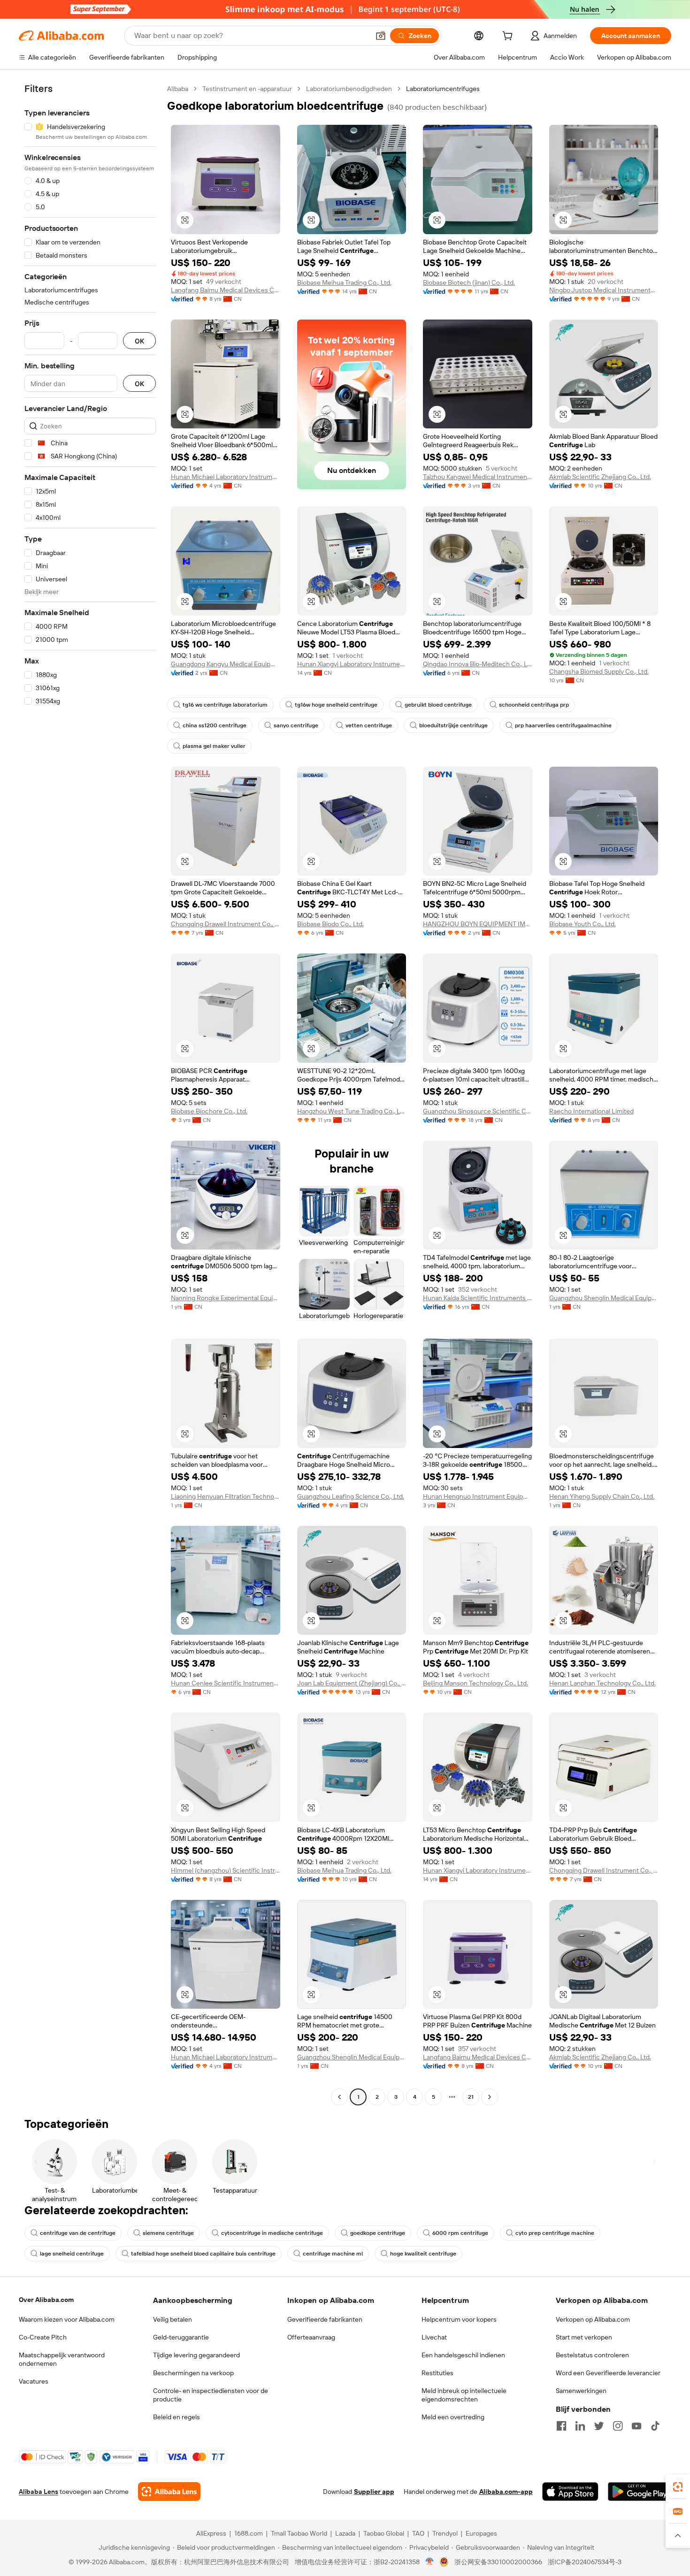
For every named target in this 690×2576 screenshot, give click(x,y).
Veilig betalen (172, 2319)
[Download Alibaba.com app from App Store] (570, 2492)
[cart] (509, 37)
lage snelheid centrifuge (72, 2254)
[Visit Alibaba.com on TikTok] (655, 2426)
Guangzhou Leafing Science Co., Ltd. (351, 1496)
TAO (418, 2533)
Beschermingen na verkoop (193, 2373)
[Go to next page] (490, 2097)
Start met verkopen (584, 2337)
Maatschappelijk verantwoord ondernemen (62, 2359)
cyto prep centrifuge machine (555, 2233)
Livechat (434, 2337)
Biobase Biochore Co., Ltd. (209, 1111)
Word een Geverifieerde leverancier (608, 2373)
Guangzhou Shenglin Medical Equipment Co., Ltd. (604, 1298)
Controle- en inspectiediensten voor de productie (211, 2395)
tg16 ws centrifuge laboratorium (225, 705)
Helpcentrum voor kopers (459, 2319)
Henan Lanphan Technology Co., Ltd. (602, 1683)
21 (471, 2097)
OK (139, 341)
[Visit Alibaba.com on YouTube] (636, 2426)
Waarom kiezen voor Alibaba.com (67, 2319)
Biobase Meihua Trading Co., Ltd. (344, 282)
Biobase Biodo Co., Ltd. (330, 924)
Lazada (345, 2533)
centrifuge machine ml (333, 2254)
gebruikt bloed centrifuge (438, 705)
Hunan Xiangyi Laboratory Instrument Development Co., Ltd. (352, 664)
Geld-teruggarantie (181, 2337)
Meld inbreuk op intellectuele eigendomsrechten (464, 2395)
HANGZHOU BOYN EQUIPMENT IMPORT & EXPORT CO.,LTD (478, 924)
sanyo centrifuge (296, 725)
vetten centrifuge (369, 725)
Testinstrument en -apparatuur (247, 89)
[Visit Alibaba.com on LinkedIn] (580, 2426)
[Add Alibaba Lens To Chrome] (169, 2492)
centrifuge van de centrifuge (78, 2233)
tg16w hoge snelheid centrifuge (336, 705)
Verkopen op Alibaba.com (593, 2319)
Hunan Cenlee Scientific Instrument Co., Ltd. (226, 1683)
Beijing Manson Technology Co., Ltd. (475, 1683)
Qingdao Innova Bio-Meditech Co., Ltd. (478, 664)
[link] (678, 2487)
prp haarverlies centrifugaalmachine (563, 725)
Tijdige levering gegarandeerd (196, 2355)
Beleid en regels (176, 2417)
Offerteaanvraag (311, 2337)
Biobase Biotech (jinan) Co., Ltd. (469, 282)
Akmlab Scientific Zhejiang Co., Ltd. (600, 477)
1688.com (249, 2533)
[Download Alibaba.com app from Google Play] (640, 2492)
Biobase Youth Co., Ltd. (583, 924)
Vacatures (34, 2381)
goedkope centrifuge (378, 2233)
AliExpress (211, 2533)
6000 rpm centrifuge (460, 2233)
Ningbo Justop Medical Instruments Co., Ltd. (604, 290)
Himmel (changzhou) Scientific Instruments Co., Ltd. (226, 1870)
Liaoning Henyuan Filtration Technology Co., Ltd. (226, 1496)
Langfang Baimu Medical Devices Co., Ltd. (226, 290)
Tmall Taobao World (299, 2533)
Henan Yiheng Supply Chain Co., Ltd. (602, 1496)
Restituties (437, 2373)
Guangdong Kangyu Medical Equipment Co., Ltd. (226, 664)
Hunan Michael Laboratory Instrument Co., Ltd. (226, 477)
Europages (481, 2533)
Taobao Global (384, 2533)
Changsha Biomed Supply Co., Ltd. (599, 671)
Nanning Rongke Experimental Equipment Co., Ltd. (226, 1298)
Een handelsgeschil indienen (463, 2355)
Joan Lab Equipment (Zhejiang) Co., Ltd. (352, 1683)
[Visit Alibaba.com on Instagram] (618, 2426)
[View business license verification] (430, 2562)
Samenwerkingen (581, 2391)
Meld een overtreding (453, 2417)
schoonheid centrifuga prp (534, 705)
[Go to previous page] (339, 2097)
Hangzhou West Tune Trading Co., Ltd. (352, 1111)
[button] (381, 36)
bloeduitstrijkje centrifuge (453, 725)
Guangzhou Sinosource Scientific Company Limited (478, 1111)
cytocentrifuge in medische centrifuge (272, 2233)
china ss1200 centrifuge (215, 725)
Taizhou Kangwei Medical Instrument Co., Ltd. (478, 477)
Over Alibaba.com (46, 2300)
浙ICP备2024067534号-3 (585, 2562)
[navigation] (90, 1094)
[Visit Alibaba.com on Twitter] (599, 2426)
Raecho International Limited (591, 1111)
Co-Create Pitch (43, 2337)
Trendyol (445, 2533)
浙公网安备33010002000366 (498, 2562)
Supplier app (374, 2492)
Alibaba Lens (38, 2492)
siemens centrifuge (168, 2233)
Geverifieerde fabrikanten (325, 2319)
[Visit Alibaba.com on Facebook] (561, 2426)
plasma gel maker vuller (214, 746)
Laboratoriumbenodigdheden (349, 89)
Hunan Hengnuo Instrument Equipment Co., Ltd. (478, 1496)
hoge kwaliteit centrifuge (423, 2254)
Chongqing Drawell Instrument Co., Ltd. (226, 924)
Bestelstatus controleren (592, 2355)
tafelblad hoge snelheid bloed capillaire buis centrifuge (203, 2254)
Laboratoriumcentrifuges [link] (443, 89)
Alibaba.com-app (506, 2492)
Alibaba (178, 89)
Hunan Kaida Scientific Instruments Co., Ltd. (478, 1298)
